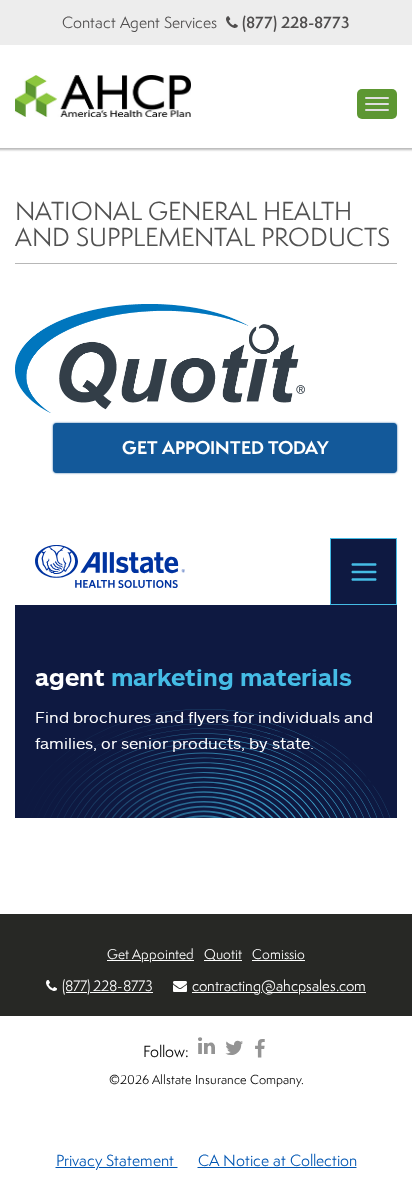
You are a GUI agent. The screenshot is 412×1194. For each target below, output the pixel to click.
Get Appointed (150, 953)
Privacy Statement (117, 1160)
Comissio (278, 953)
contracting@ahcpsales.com (279, 985)
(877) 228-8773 (294, 22)
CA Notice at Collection (277, 1160)
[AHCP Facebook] (259, 1047)
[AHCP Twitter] (234, 1047)
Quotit (223, 953)
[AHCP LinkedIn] (206, 1047)
